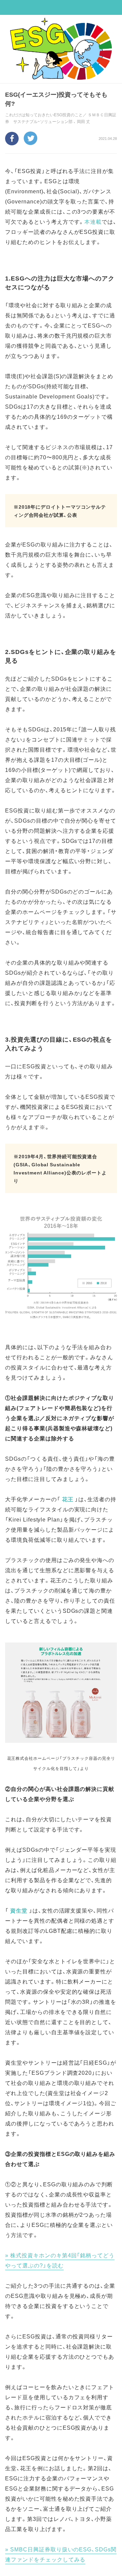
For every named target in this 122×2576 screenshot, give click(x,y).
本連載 (93, 221)
